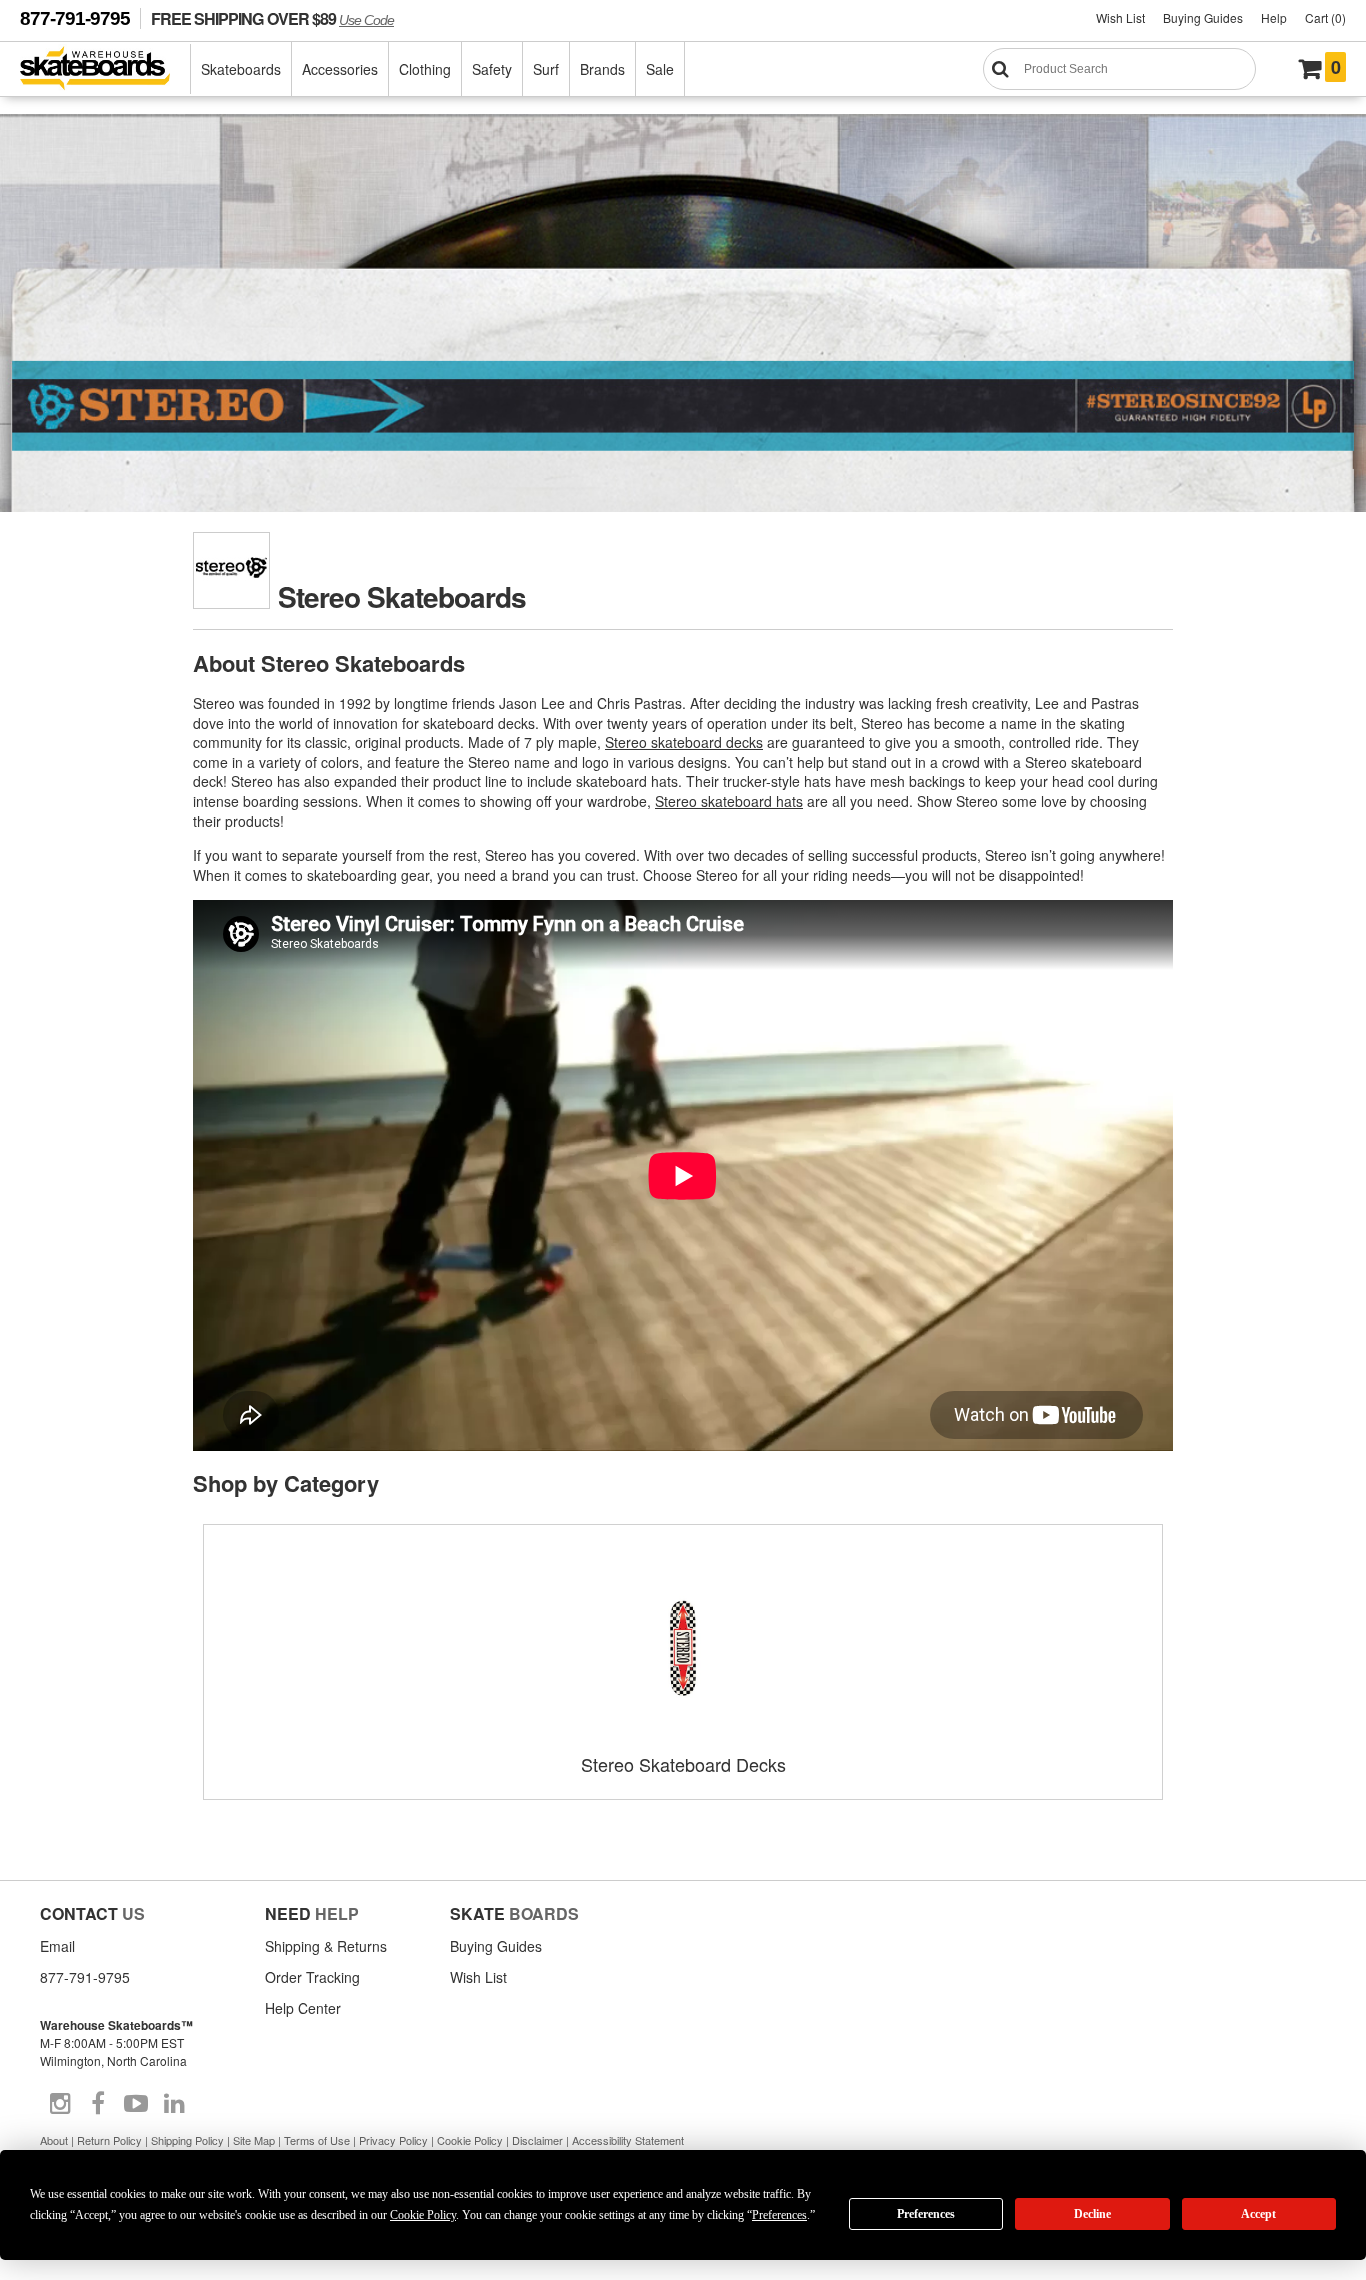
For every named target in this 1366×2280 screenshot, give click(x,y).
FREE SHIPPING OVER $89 (272, 18)
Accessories (340, 69)
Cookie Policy (470, 2140)
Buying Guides (1203, 17)
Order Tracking (312, 1977)
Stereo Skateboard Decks (683, 1764)
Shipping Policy (187, 2140)
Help (1274, 17)
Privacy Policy (393, 2140)
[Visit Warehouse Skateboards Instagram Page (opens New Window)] (60, 2104)
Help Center (303, 2008)
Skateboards (241, 69)
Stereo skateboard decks (684, 742)
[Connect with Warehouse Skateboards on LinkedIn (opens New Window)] (174, 2104)
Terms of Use (317, 2140)
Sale (660, 69)
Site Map (254, 2140)
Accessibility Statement (628, 2140)
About (54, 2140)
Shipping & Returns (326, 1946)
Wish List (1120, 17)
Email (57, 1946)
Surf (546, 69)
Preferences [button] (779, 2215)
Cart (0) (1325, 17)
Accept (1258, 2214)
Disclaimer (537, 2140)
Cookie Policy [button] (423, 2215)
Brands (602, 69)
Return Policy (109, 2140)
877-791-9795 (75, 18)
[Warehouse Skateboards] (105, 69)
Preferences (926, 2214)
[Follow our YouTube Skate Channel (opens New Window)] (136, 2104)
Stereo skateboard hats (729, 801)
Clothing (425, 69)
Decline (1092, 2214)
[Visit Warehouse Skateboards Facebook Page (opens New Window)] (98, 2104)
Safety (492, 69)
